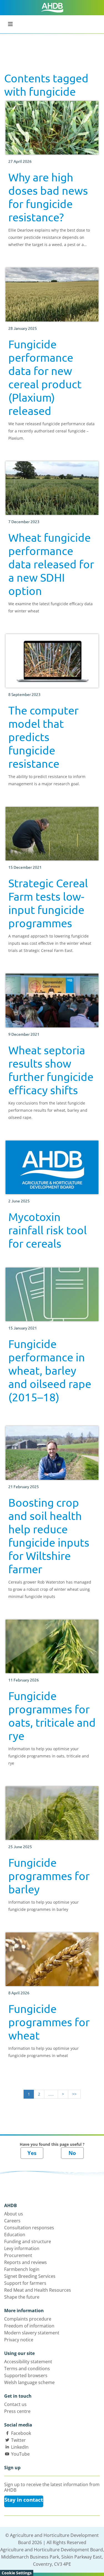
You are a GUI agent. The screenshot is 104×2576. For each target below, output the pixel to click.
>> (74, 2094)
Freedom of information (29, 2326)
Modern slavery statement (32, 2333)
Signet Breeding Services (30, 2276)
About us (14, 2214)
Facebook (21, 2433)
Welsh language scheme (29, 2382)
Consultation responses (29, 2228)
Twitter (18, 2440)
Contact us (15, 2404)
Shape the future (22, 2297)
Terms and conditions (27, 2369)
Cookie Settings (17, 2573)
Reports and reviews (26, 2262)
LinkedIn (20, 2447)
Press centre (17, 2411)
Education (15, 2235)
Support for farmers (25, 2283)
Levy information (22, 2248)
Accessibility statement (28, 2362)
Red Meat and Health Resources (38, 2290)
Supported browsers (26, 2375)
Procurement (18, 2255)
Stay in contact (24, 2500)
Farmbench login (22, 2269)
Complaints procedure (28, 2319)
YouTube (20, 2454)
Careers (12, 2221)
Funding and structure (28, 2241)
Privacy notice (19, 2340)
